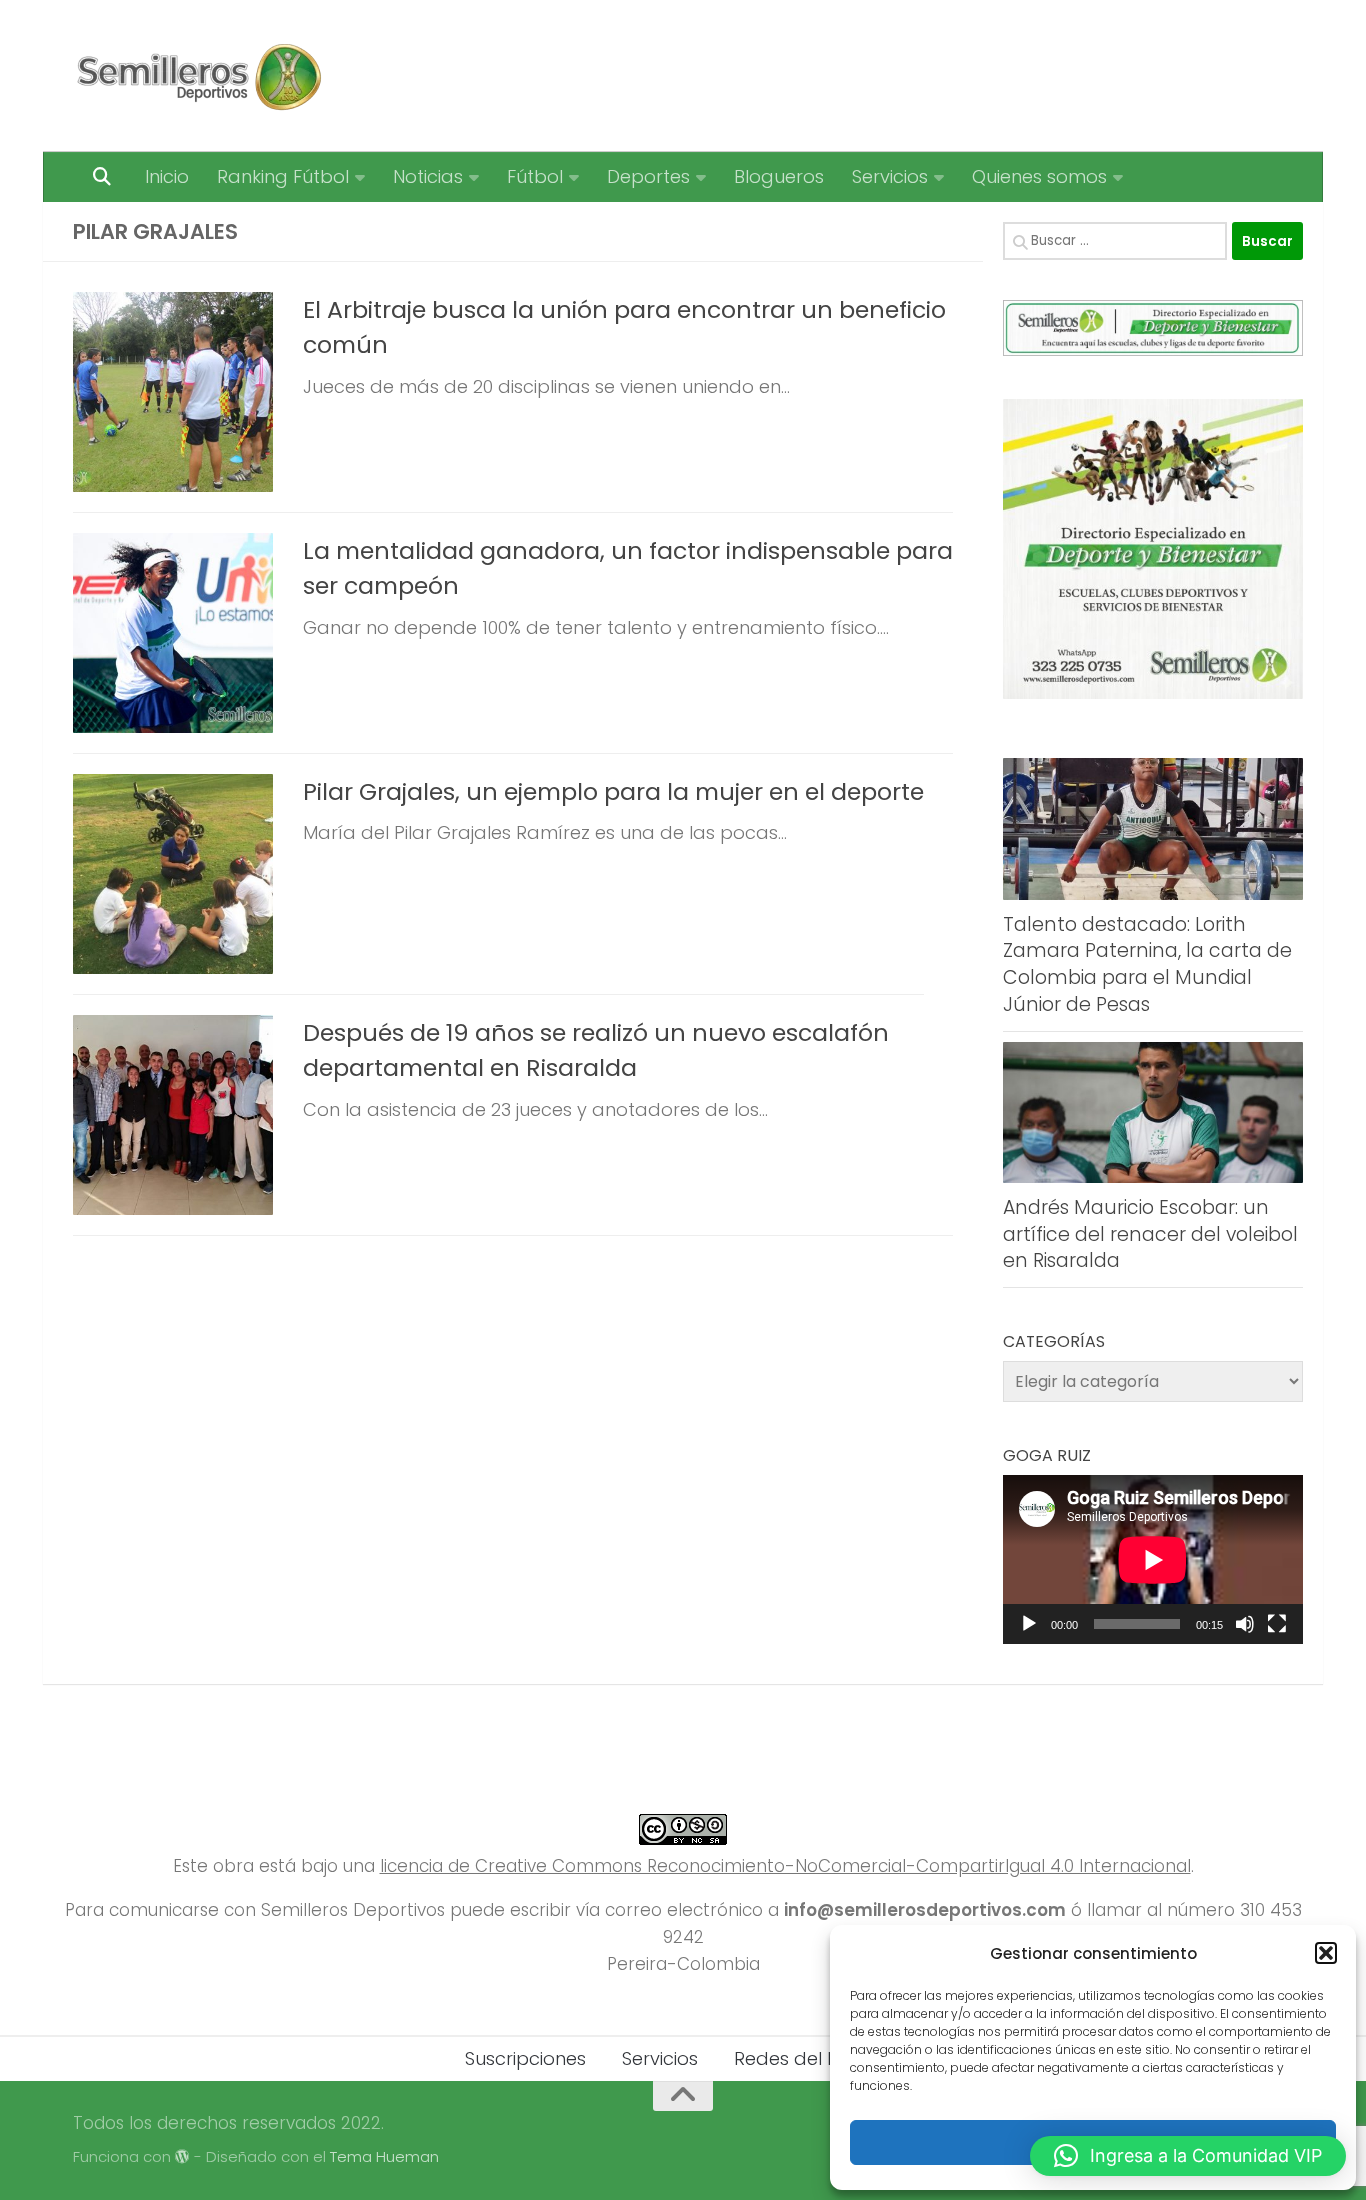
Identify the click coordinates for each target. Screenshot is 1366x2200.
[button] (1326, 1953)
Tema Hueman (384, 2156)
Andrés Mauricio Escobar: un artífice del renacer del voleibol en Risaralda (1150, 1234)
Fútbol (535, 176)
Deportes (648, 176)
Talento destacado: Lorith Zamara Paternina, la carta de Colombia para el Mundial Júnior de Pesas (1147, 964)
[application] (1153, 1559)
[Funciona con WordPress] (182, 2157)
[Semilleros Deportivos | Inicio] (197, 76)
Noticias (428, 176)
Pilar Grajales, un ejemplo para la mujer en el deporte (613, 791)
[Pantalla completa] (1277, 1624)
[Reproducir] (1029, 1624)
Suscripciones (525, 2058)
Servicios (890, 176)
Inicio (167, 176)
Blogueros (779, 176)
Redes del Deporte (817, 2058)
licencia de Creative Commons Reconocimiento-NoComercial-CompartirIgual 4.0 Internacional (785, 1866)
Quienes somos (1039, 176)
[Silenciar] (1245, 1624)
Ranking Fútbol (283, 176)
